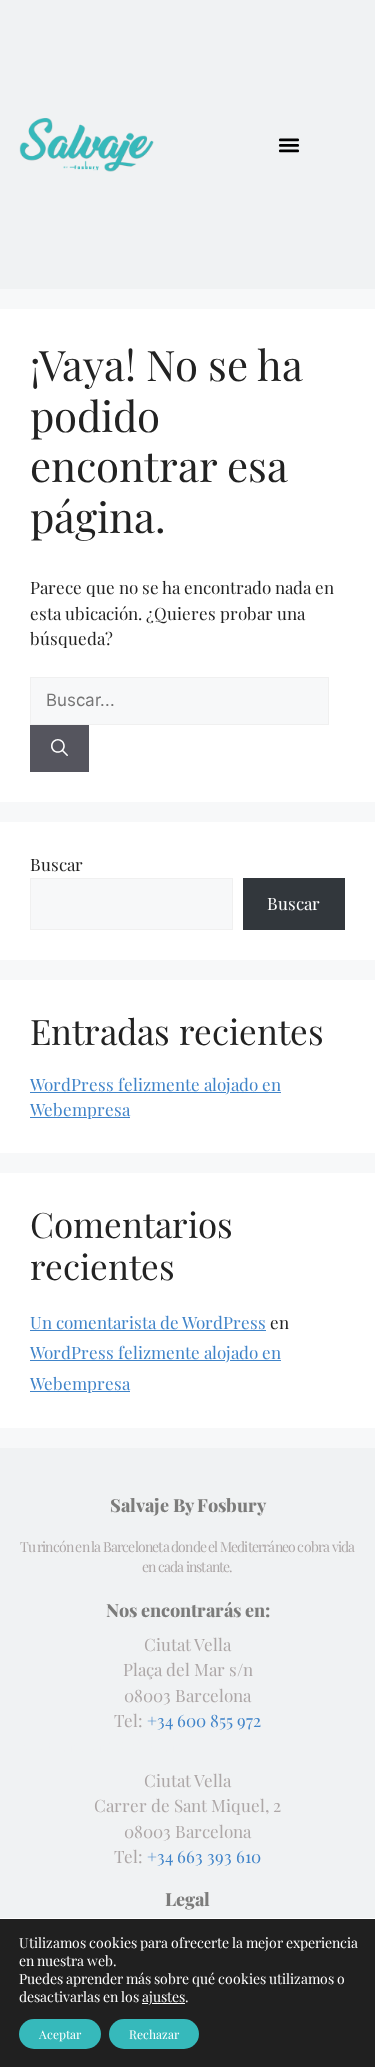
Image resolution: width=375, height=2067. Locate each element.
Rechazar (154, 2034)
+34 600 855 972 (204, 1720)
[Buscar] (59, 749)
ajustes (163, 1997)
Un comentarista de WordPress (148, 1322)
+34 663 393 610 (204, 1856)
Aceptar (60, 2034)
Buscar (56, 864)
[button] (288, 144)
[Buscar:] (179, 699)
